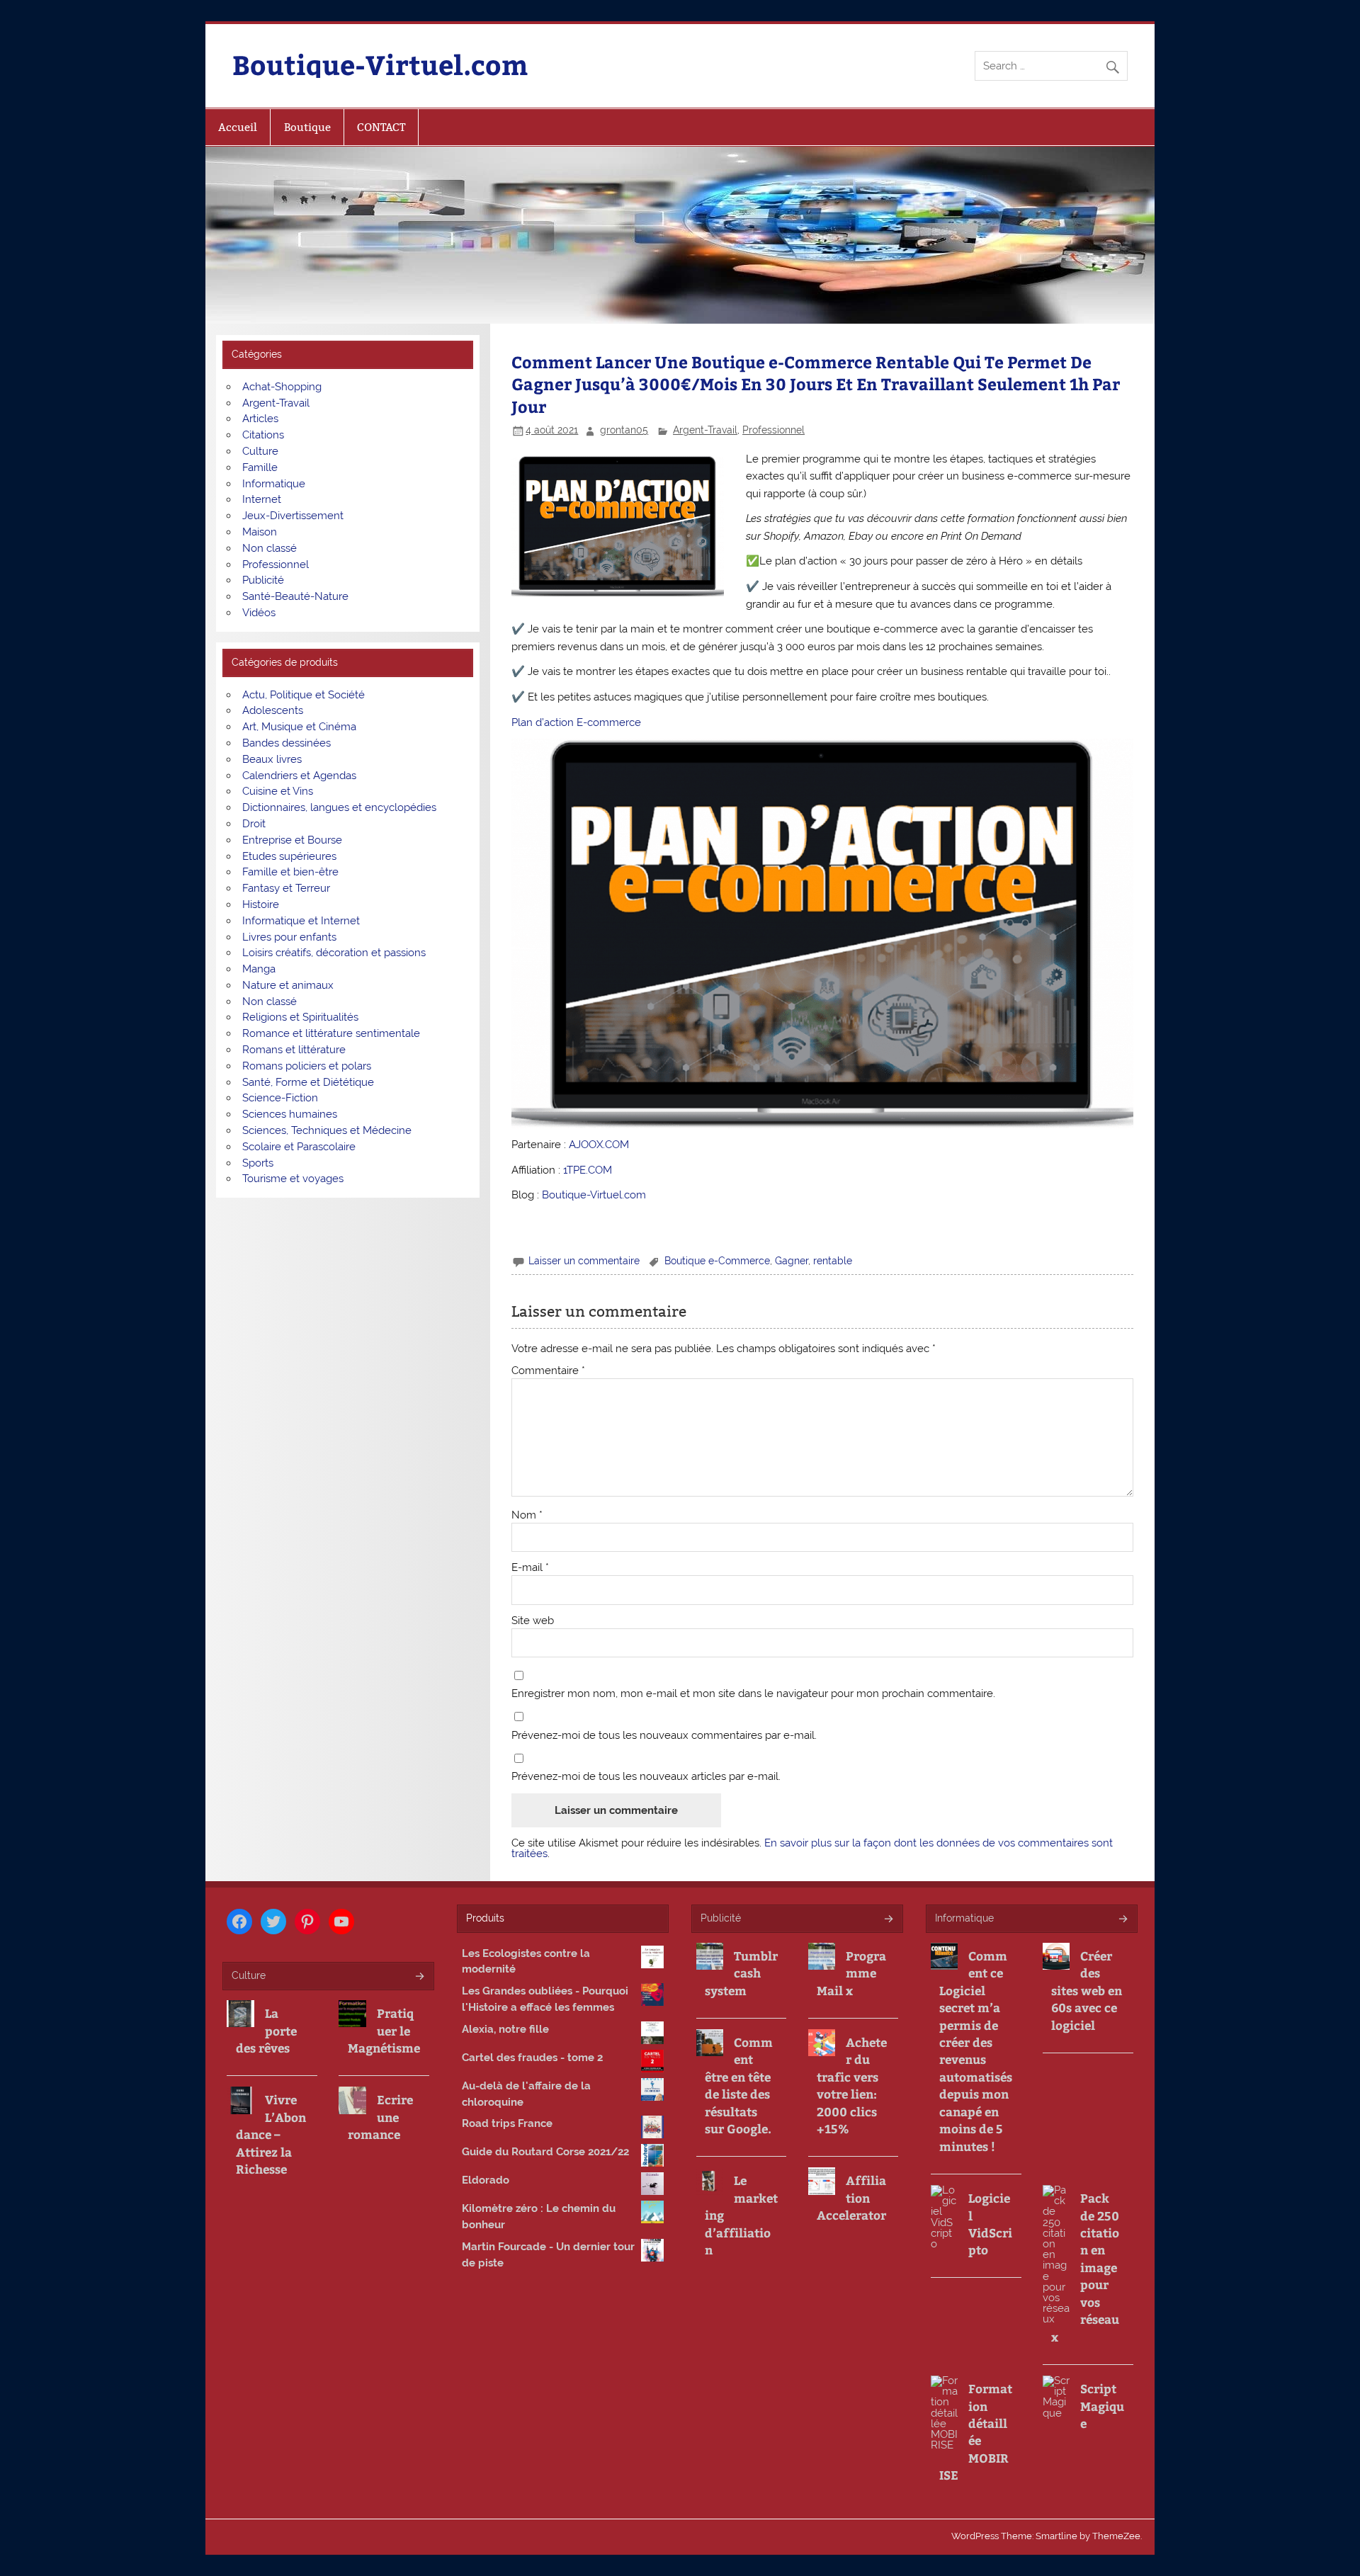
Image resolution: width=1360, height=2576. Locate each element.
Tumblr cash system (741, 1973)
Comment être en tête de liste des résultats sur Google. (739, 2085)
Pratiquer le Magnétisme (384, 2030)
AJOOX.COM (599, 1145)
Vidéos (259, 613)
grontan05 (624, 430)
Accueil (238, 127)
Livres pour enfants (289, 937)
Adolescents (273, 710)
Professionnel (773, 430)
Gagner (792, 1261)
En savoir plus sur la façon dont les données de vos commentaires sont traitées (812, 1848)
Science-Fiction (280, 1098)
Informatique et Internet (301, 921)
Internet (262, 499)
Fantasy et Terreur (286, 888)
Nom (527, 1515)
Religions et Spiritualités (300, 1017)
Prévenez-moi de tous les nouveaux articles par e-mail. (646, 1777)
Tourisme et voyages (293, 1179)
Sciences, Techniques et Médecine (327, 1130)
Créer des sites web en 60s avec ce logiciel (1087, 1990)
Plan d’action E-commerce (576, 722)
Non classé (270, 548)
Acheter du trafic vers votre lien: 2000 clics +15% (852, 2085)
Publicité (263, 580)
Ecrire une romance (380, 2117)
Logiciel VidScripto (990, 2224)
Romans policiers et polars (307, 1066)
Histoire (261, 904)
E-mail (530, 1568)
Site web (533, 1621)
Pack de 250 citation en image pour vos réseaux (1085, 2267)
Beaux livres (272, 759)
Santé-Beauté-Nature (295, 596)
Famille (260, 467)
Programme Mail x (851, 1973)
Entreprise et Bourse (292, 840)
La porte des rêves (266, 2030)
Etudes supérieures (289, 856)
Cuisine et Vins (278, 791)
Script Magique (1102, 2406)
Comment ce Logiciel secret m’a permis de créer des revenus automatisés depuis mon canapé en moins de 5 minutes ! (976, 2051)
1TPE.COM (588, 1170)
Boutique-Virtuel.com (380, 64)
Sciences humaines (290, 1114)
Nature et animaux (288, 985)
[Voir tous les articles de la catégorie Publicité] (888, 1920)
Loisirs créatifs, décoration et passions (334, 953)
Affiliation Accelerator (851, 2197)
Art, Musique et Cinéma (299, 727)
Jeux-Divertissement (293, 516)
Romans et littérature (294, 1050)
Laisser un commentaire (584, 1261)
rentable (833, 1261)
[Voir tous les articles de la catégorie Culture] (419, 1977)
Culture (260, 451)
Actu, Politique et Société (304, 695)
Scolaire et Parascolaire (299, 1147)
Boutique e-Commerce (717, 1261)
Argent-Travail (705, 430)
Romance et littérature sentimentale (331, 1033)
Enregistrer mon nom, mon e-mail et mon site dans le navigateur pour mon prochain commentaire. (753, 1694)
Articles (260, 419)
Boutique (307, 127)
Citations (263, 435)
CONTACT (381, 127)
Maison (260, 532)
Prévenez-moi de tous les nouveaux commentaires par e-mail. (664, 1736)
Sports (258, 1163)
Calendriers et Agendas (299, 776)
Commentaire (548, 1371)
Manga (259, 969)
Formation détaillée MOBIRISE (976, 2432)
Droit (254, 824)
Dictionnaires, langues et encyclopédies (339, 807)
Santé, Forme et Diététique (308, 1082)
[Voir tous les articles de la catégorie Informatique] (1122, 1920)
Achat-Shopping (282, 387)
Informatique (274, 484)
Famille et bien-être (290, 872)
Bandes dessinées (287, 743)
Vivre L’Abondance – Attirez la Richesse (271, 2134)
